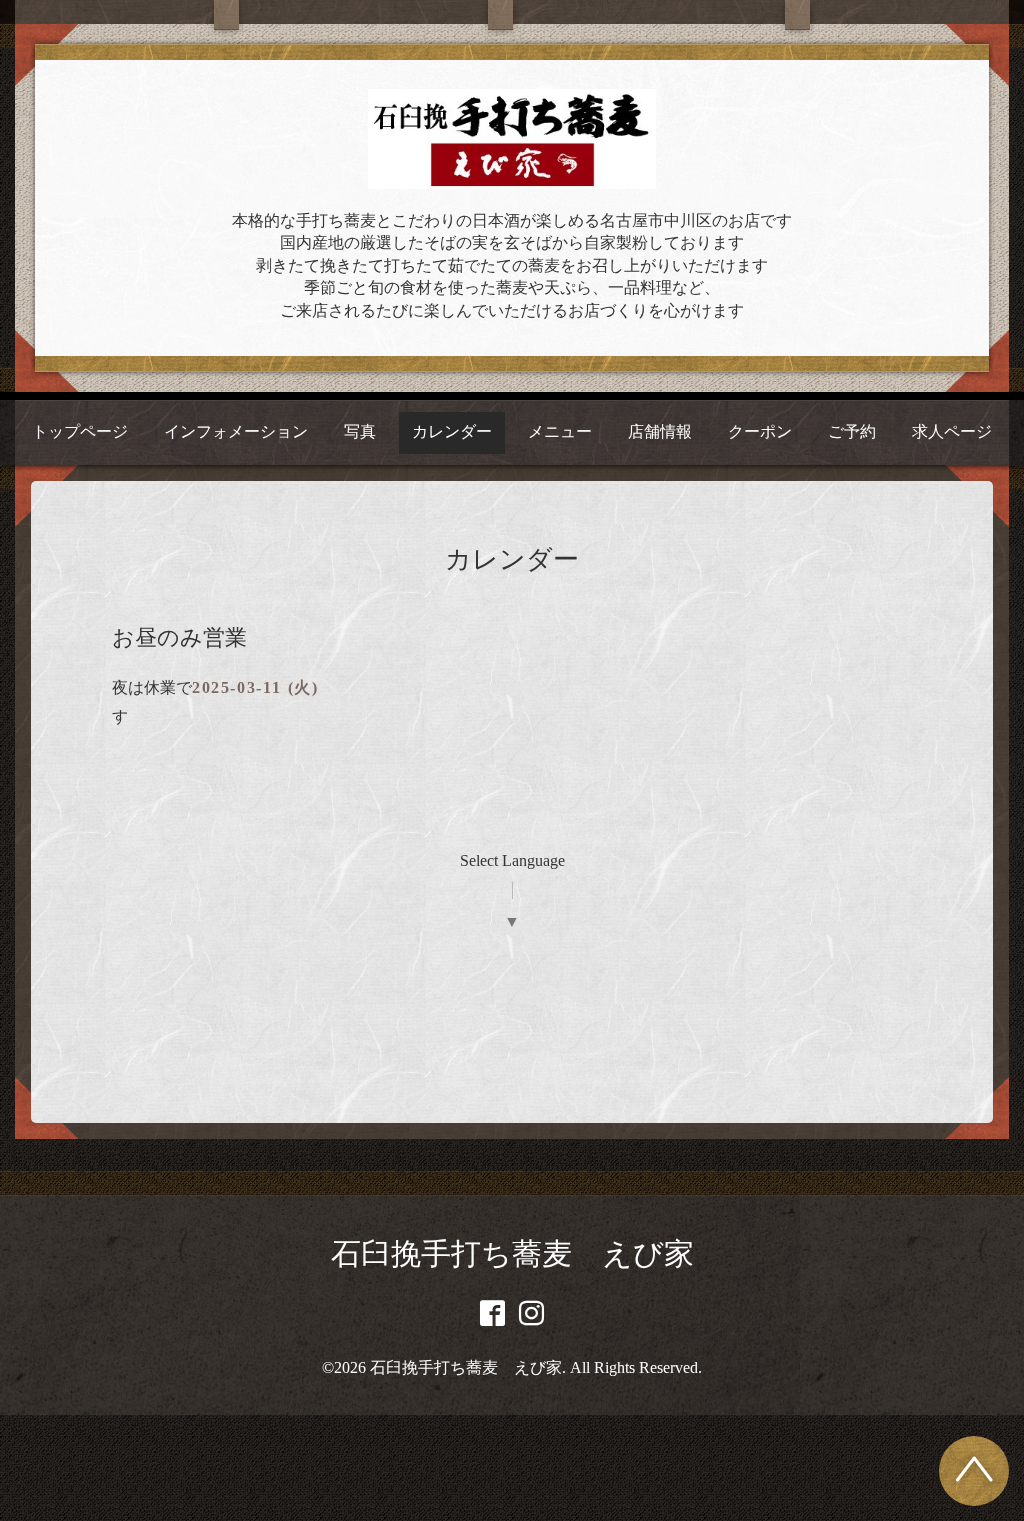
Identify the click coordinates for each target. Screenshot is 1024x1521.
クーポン (760, 431)
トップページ (80, 431)
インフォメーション (236, 431)
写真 (360, 431)
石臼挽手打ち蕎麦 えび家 (512, 1253)
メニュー (560, 431)
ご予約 (852, 431)
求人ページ (952, 431)
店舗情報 (660, 431)
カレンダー (452, 431)
